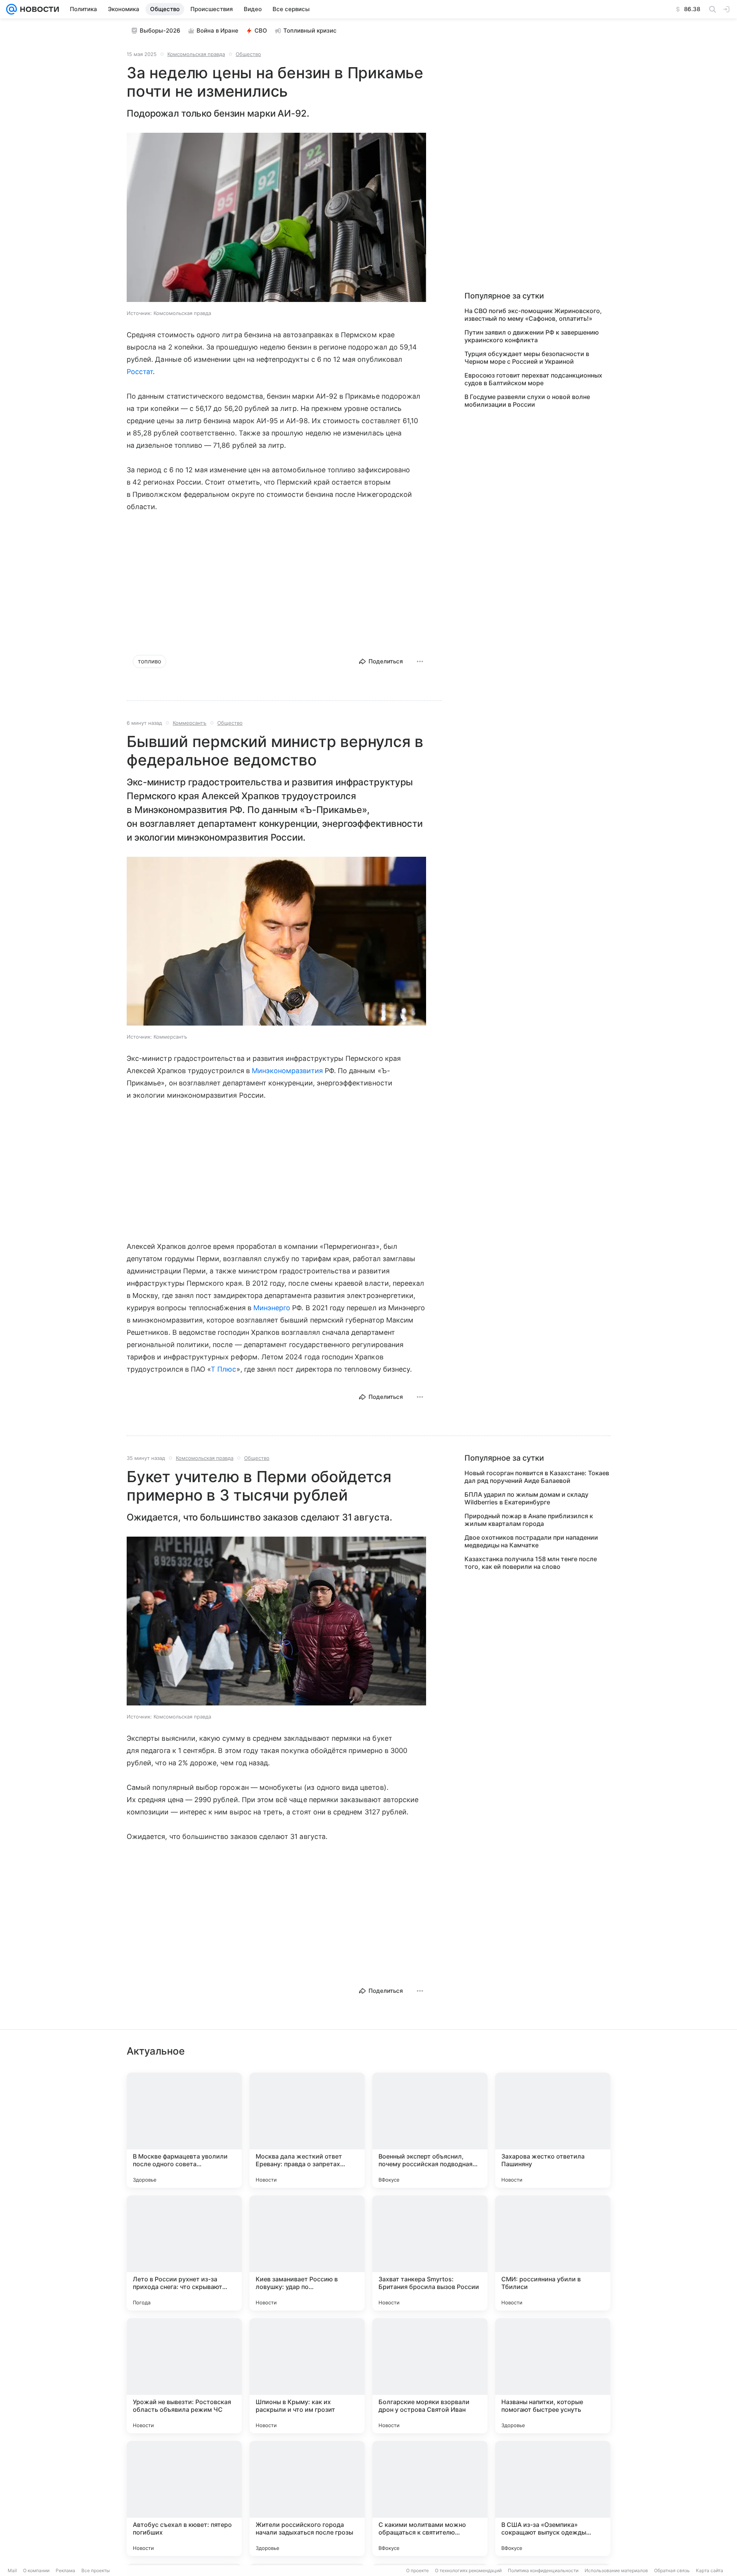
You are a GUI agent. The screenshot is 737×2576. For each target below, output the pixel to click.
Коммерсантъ (190, 723)
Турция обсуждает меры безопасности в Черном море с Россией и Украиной (527, 358)
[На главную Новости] (38, 9)
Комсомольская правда (196, 54)
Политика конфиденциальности (543, 2570)
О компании (36, 2570)
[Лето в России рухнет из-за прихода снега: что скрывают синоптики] (184, 2253)
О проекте (417, 2570)
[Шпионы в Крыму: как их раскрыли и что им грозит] (307, 2376)
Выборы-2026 (160, 31)
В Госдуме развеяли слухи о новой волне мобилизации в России (527, 401)
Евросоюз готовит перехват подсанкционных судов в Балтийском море (533, 379)
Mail (12, 2570)
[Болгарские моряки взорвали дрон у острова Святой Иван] (430, 2376)
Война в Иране (217, 31)
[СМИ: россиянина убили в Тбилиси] (553, 2253)
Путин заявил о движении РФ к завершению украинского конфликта (532, 336)
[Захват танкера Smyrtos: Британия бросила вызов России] (430, 2253)
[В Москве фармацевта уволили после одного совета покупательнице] (184, 2130)
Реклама (65, 2570)
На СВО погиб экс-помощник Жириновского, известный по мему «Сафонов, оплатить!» (533, 315)
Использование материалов (616, 2570)
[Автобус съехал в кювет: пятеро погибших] (184, 2498)
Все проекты (96, 2570)
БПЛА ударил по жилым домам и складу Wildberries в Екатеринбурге (526, 1498)
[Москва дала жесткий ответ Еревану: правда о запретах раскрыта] (307, 2130)
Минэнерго (272, 1308)
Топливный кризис (310, 31)
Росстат (140, 372)
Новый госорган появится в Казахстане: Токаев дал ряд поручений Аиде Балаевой (537, 1477)
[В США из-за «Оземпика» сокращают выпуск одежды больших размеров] (553, 2498)
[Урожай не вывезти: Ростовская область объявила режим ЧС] (184, 2376)
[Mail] (12, 9)
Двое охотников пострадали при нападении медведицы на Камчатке (531, 1541)
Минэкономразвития (287, 1071)
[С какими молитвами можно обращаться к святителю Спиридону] (430, 2498)
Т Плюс (223, 1369)
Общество (248, 54)
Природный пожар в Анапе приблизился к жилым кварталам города (529, 1520)
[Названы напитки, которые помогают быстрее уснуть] (553, 2376)
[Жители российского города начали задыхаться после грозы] (307, 2498)
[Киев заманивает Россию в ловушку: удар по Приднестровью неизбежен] (307, 2253)
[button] (276, 218)
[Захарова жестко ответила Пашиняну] (553, 2130)
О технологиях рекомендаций (468, 2570)
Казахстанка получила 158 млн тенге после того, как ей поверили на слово (531, 1563)
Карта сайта (710, 2570)
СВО (261, 31)
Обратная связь (672, 2570)
